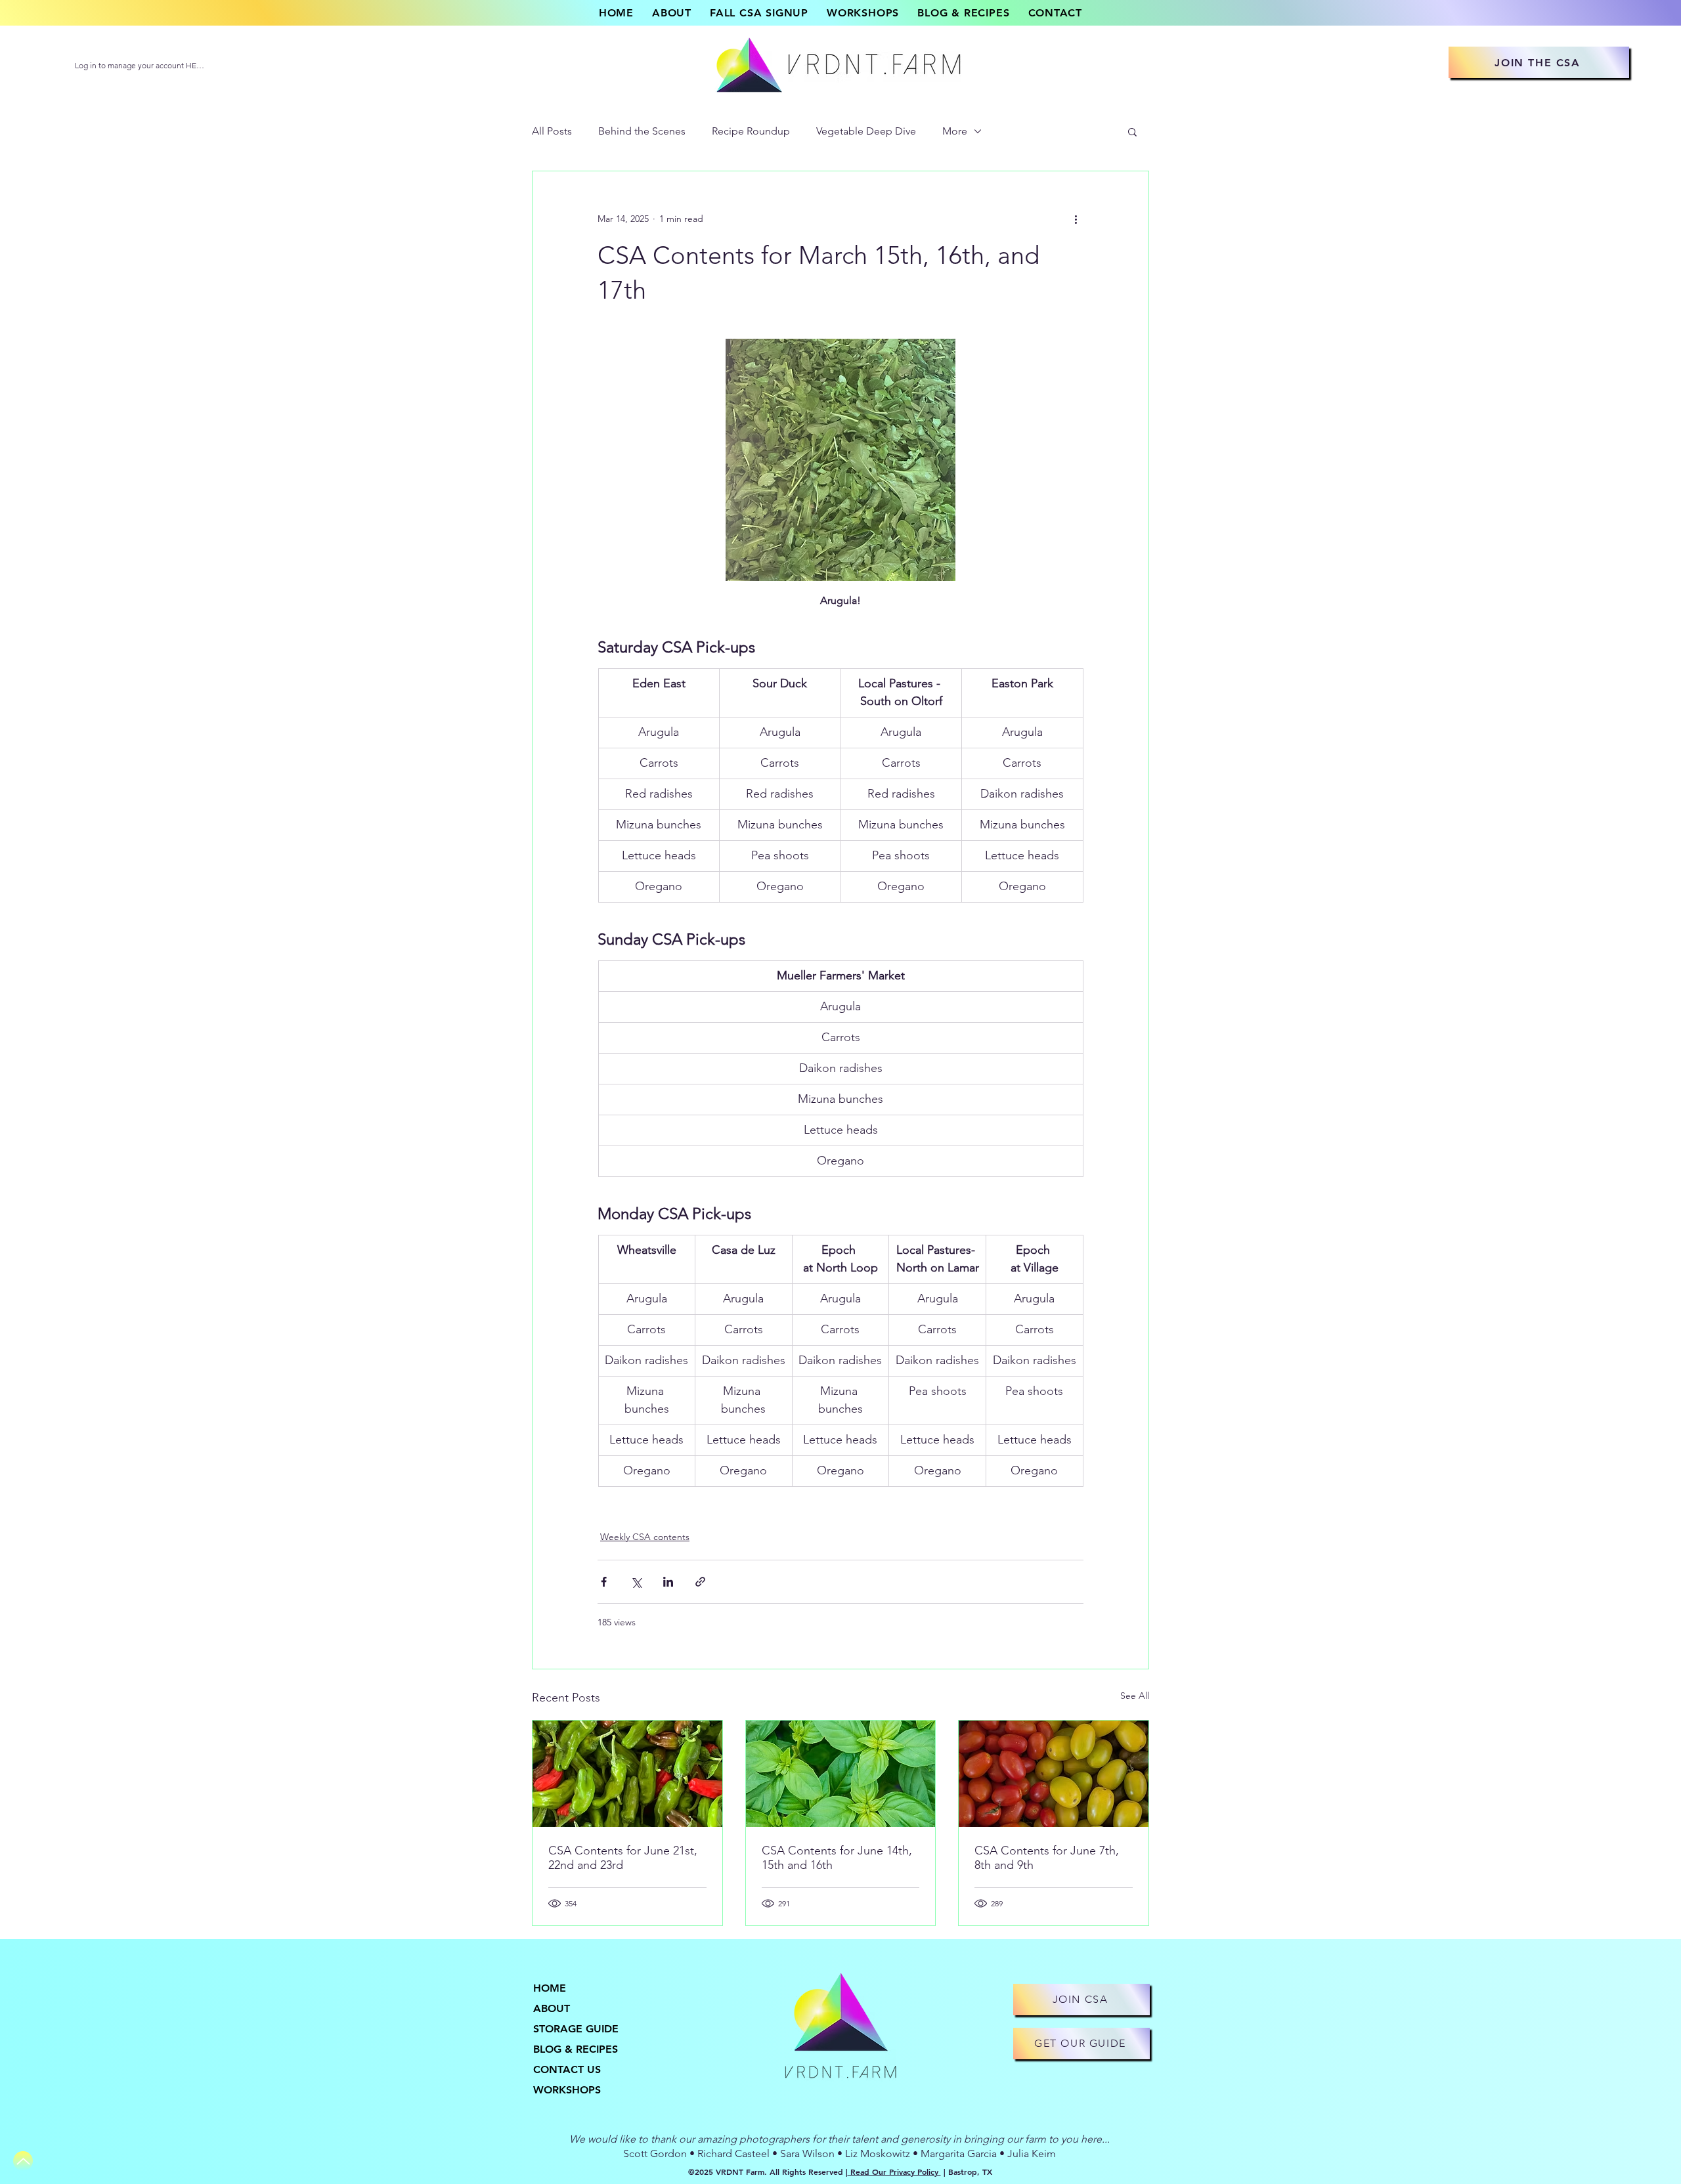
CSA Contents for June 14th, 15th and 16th (837, 1858)
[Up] (23, 2161)
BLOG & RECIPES (576, 2049)
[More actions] (1076, 219)
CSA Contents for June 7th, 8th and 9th (1047, 1858)
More (955, 131)
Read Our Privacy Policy (894, 2172)
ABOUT (552, 2008)
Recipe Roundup (751, 131)
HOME (550, 1988)
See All (1135, 1696)
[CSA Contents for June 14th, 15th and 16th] (841, 1774)
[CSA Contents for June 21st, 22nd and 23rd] (627, 1774)
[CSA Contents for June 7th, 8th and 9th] (1054, 1774)
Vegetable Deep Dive (866, 131)
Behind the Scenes (642, 131)
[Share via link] (700, 1582)
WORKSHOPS (567, 2090)
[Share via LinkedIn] (668, 1582)
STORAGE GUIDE (576, 2029)
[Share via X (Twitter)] (636, 1582)
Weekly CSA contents (645, 1537)
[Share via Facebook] (604, 1582)
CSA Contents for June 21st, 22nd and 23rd (623, 1858)
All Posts (552, 131)
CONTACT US (567, 2069)
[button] (1132, 131)
